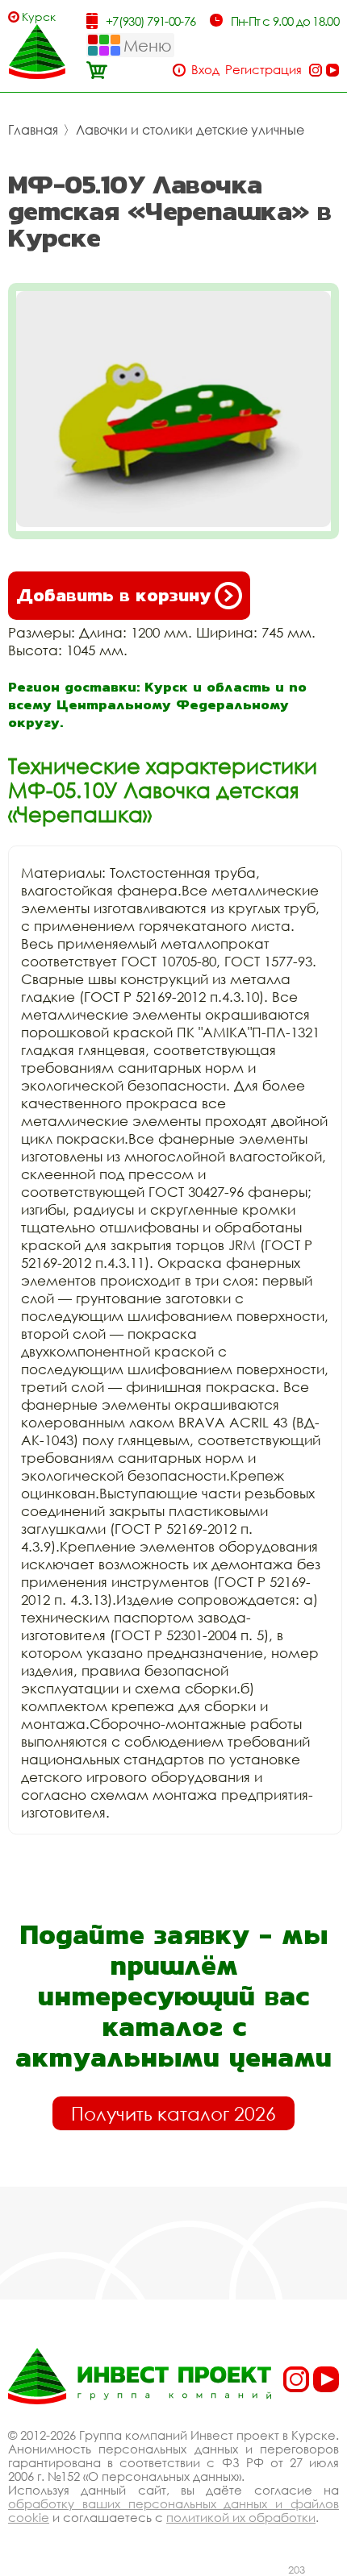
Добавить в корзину (113, 595)
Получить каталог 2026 (173, 2113)
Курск (39, 17)
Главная (33, 130)
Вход (205, 70)
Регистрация (263, 70)
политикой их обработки (241, 2517)
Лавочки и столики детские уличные (190, 130)
